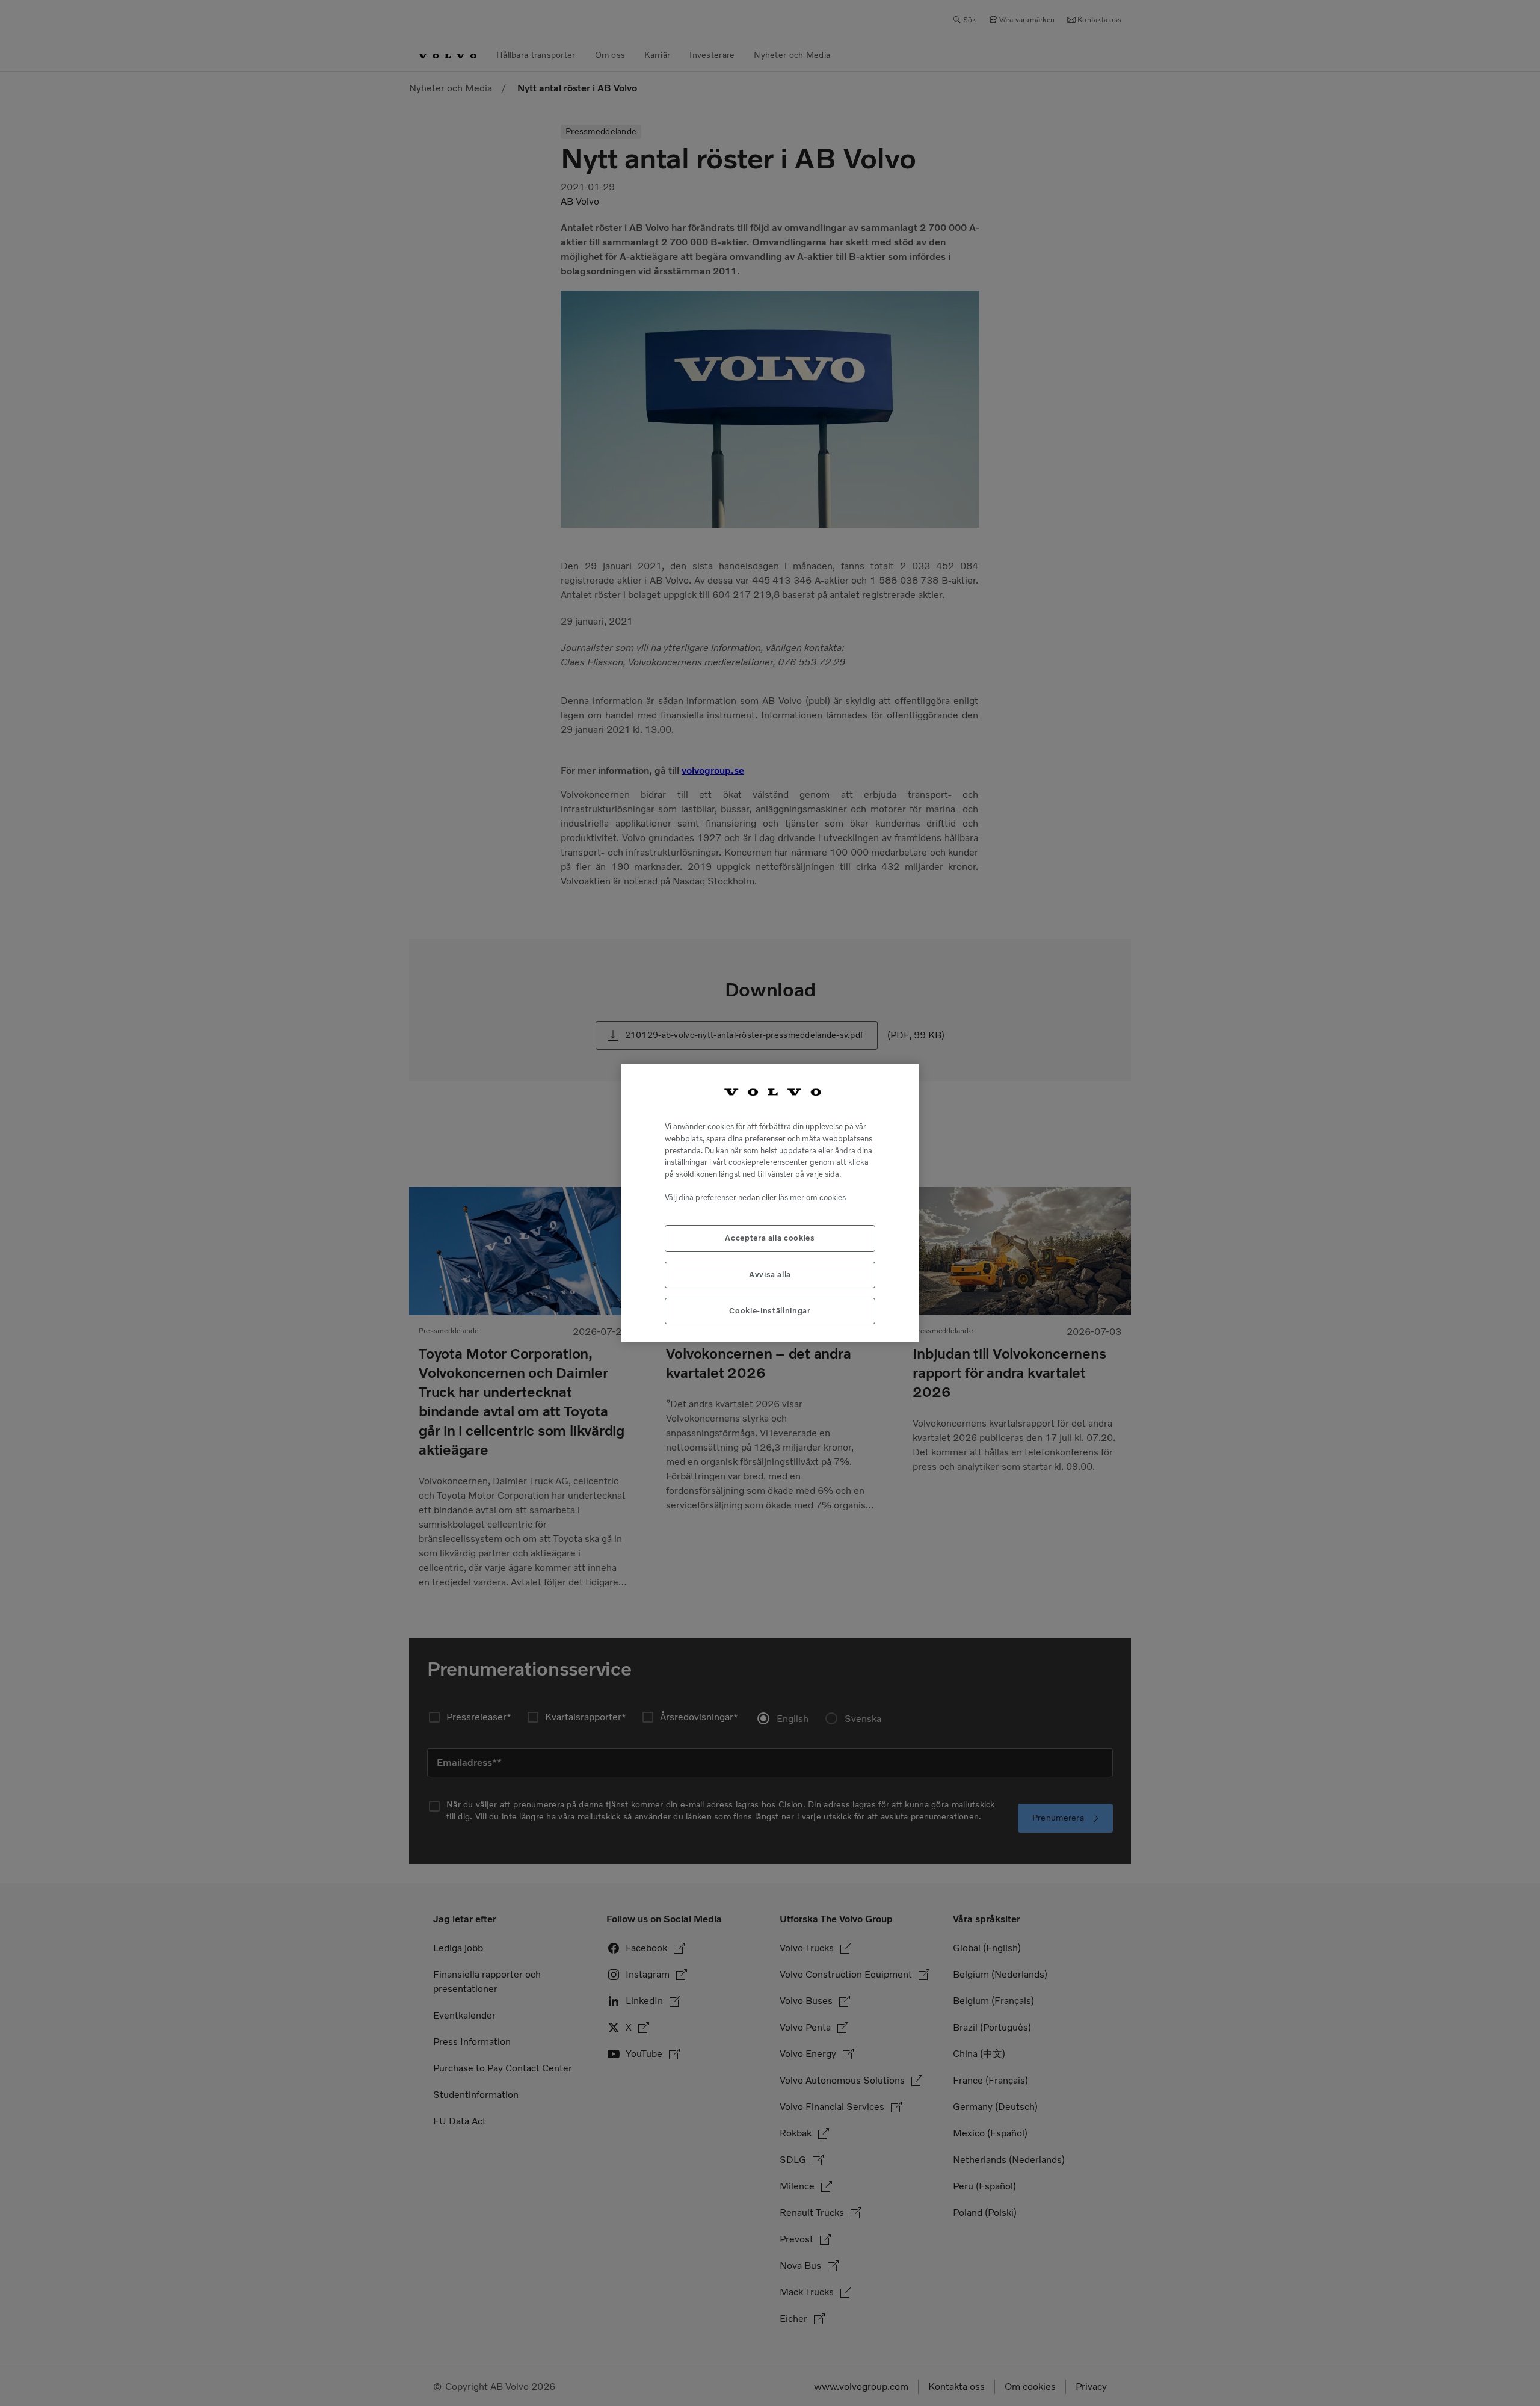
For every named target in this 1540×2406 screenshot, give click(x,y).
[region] (770, 1203)
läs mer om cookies (812, 1198)
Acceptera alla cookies (770, 1238)
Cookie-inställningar (770, 1311)
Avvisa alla (770, 1275)
